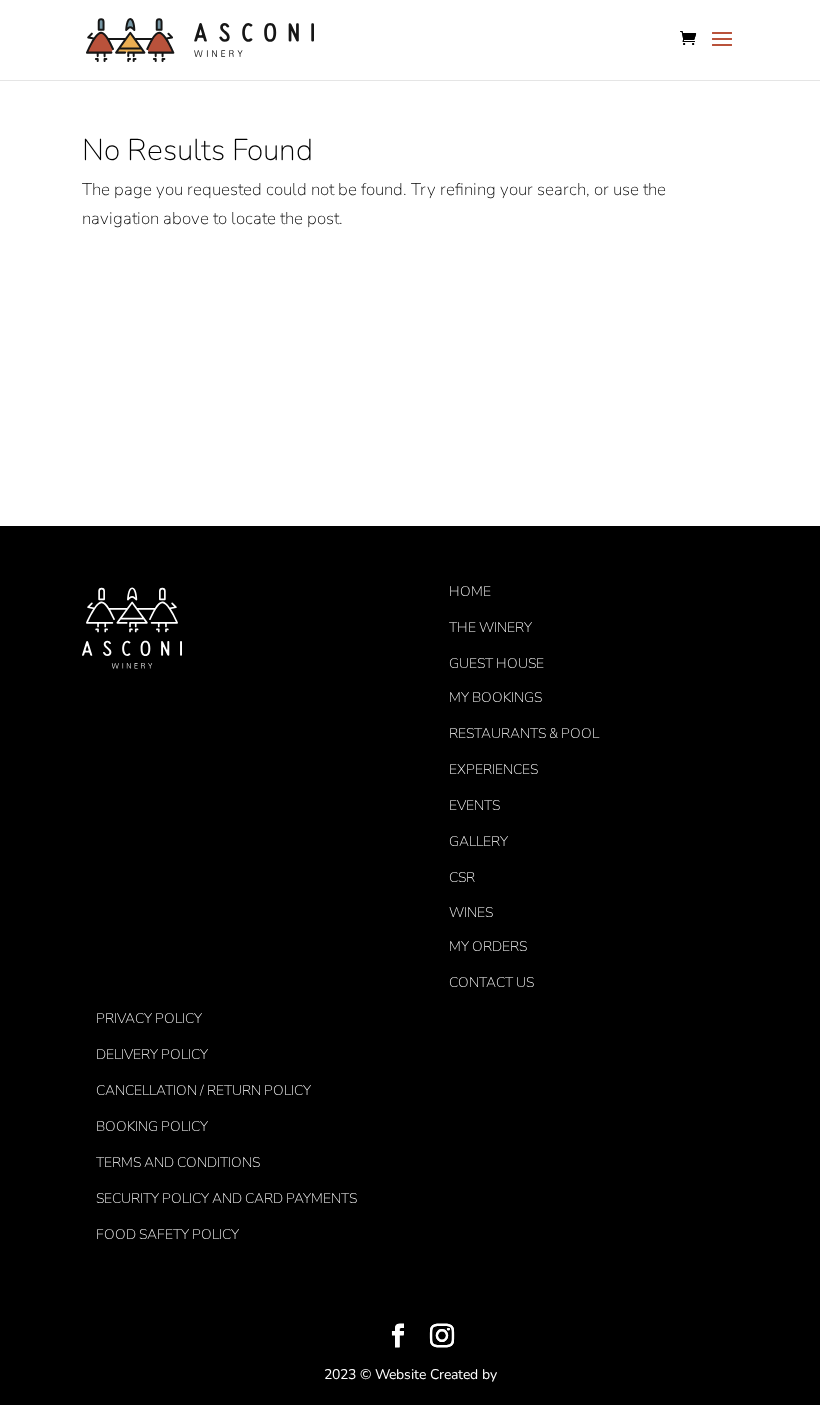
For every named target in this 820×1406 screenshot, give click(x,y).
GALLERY (478, 841)
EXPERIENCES (493, 769)
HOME (470, 591)
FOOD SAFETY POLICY (167, 1234)
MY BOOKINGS (495, 697)
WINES (471, 912)
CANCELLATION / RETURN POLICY (203, 1090)
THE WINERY (490, 627)
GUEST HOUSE (496, 663)
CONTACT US (491, 982)
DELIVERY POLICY (152, 1054)
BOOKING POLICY (152, 1126)
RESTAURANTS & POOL (524, 733)
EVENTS (474, 805)
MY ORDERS (488, 946)
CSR (462, 877)
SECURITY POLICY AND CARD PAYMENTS (226, 1198)
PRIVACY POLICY (149, 1018)
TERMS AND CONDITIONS (178, 1162)
